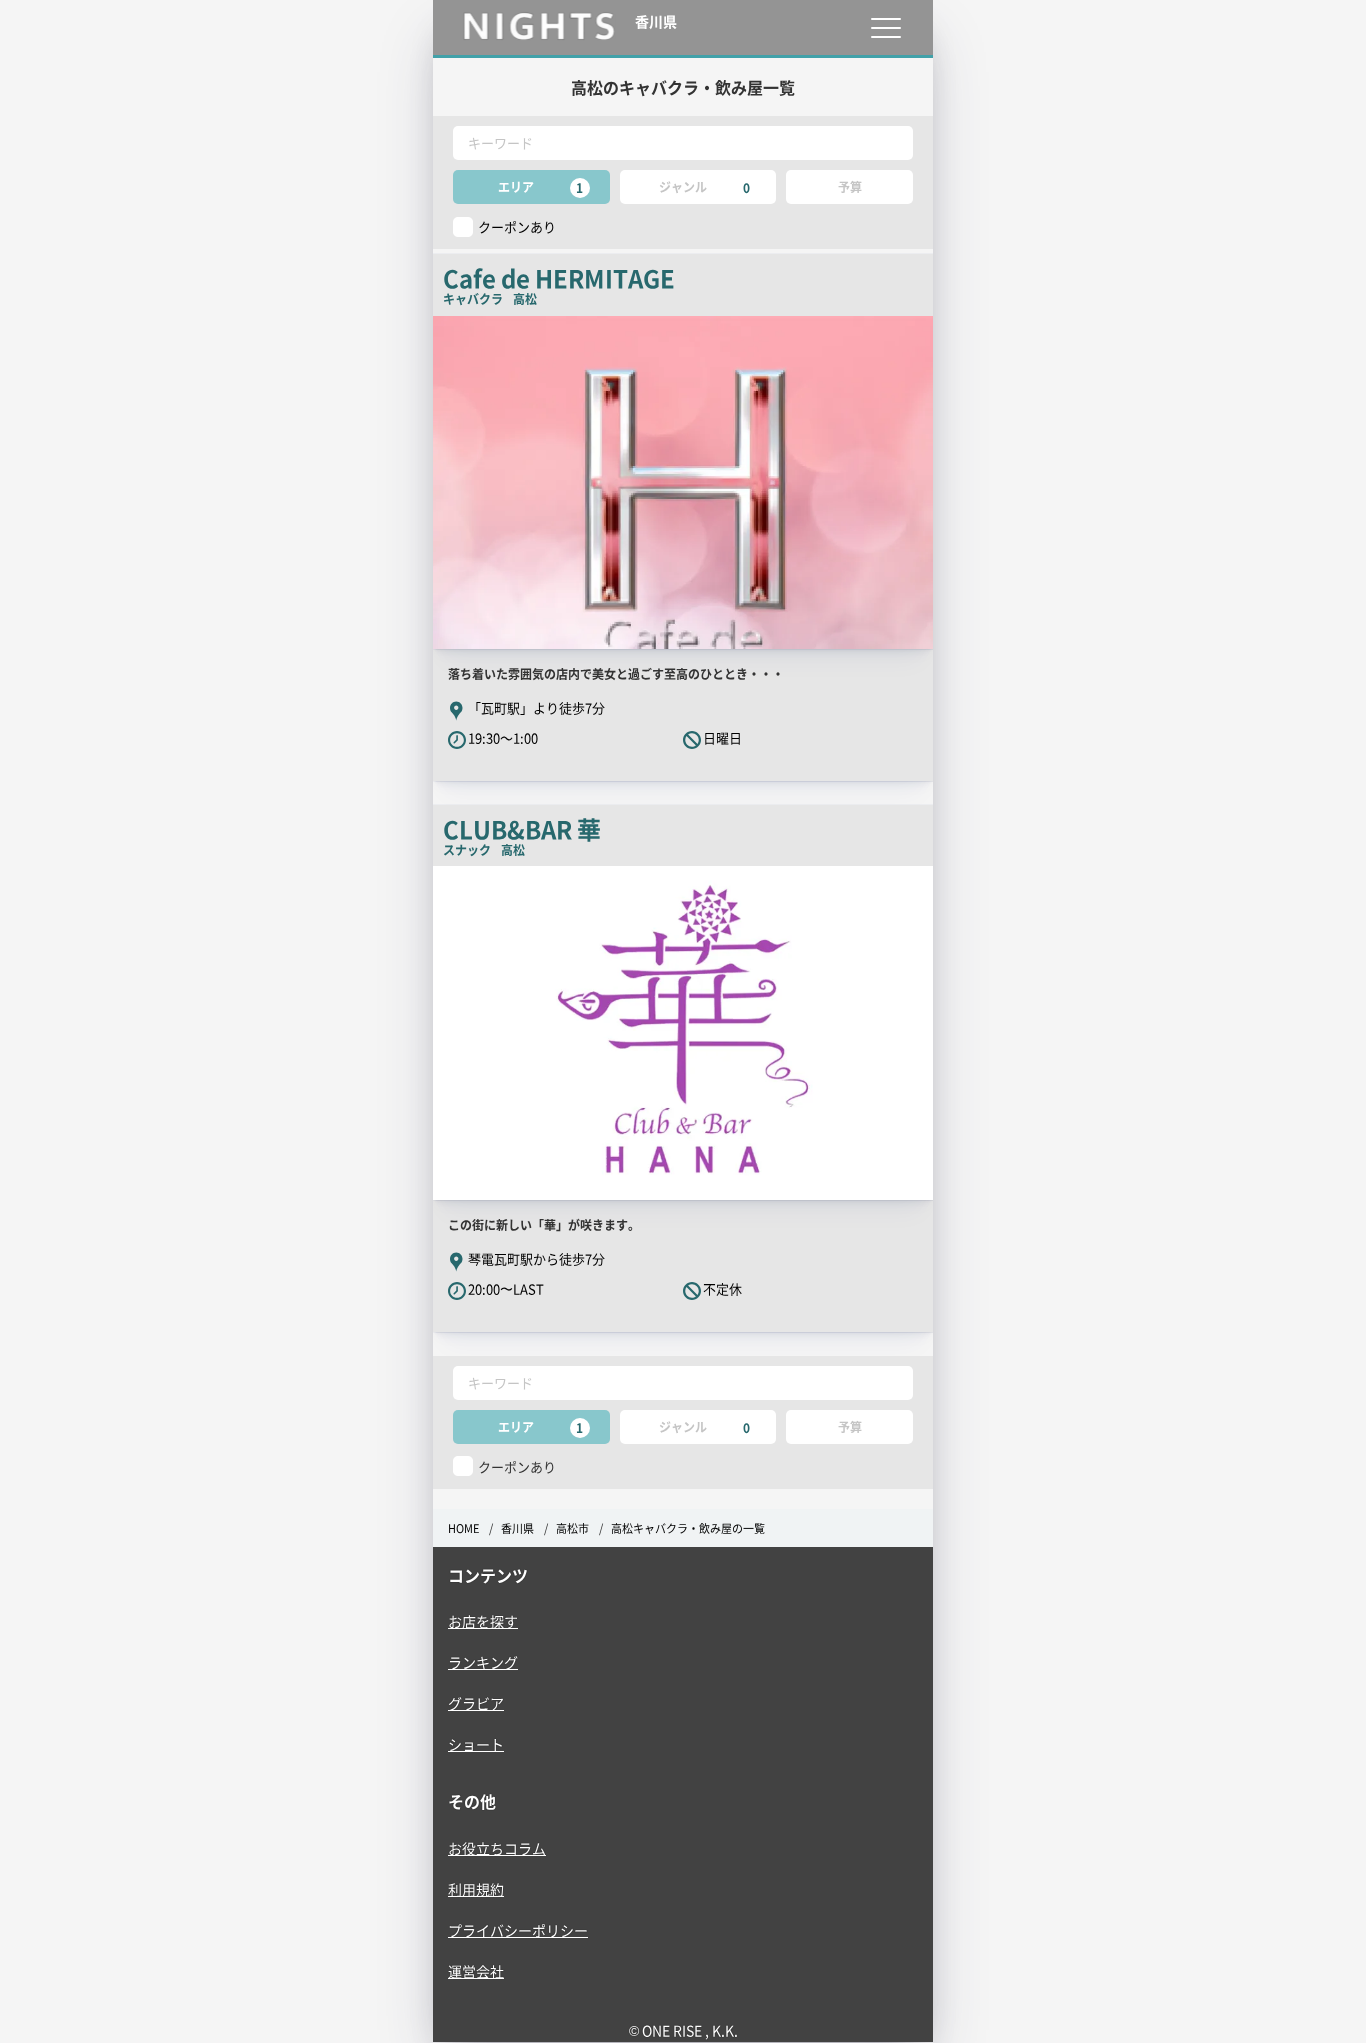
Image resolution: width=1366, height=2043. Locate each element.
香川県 (517, 1528)
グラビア (476, 1703)
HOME (463, 1528)
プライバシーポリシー (518, 1930)
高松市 (572, 1528)
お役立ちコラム (497, 1848)
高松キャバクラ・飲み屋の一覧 (688, 1528)
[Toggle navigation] (885, 27)
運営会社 (476, 1971)
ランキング (483, 1662)
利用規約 (476, 1889)
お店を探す (483, 1621)
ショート (476, 1744)
